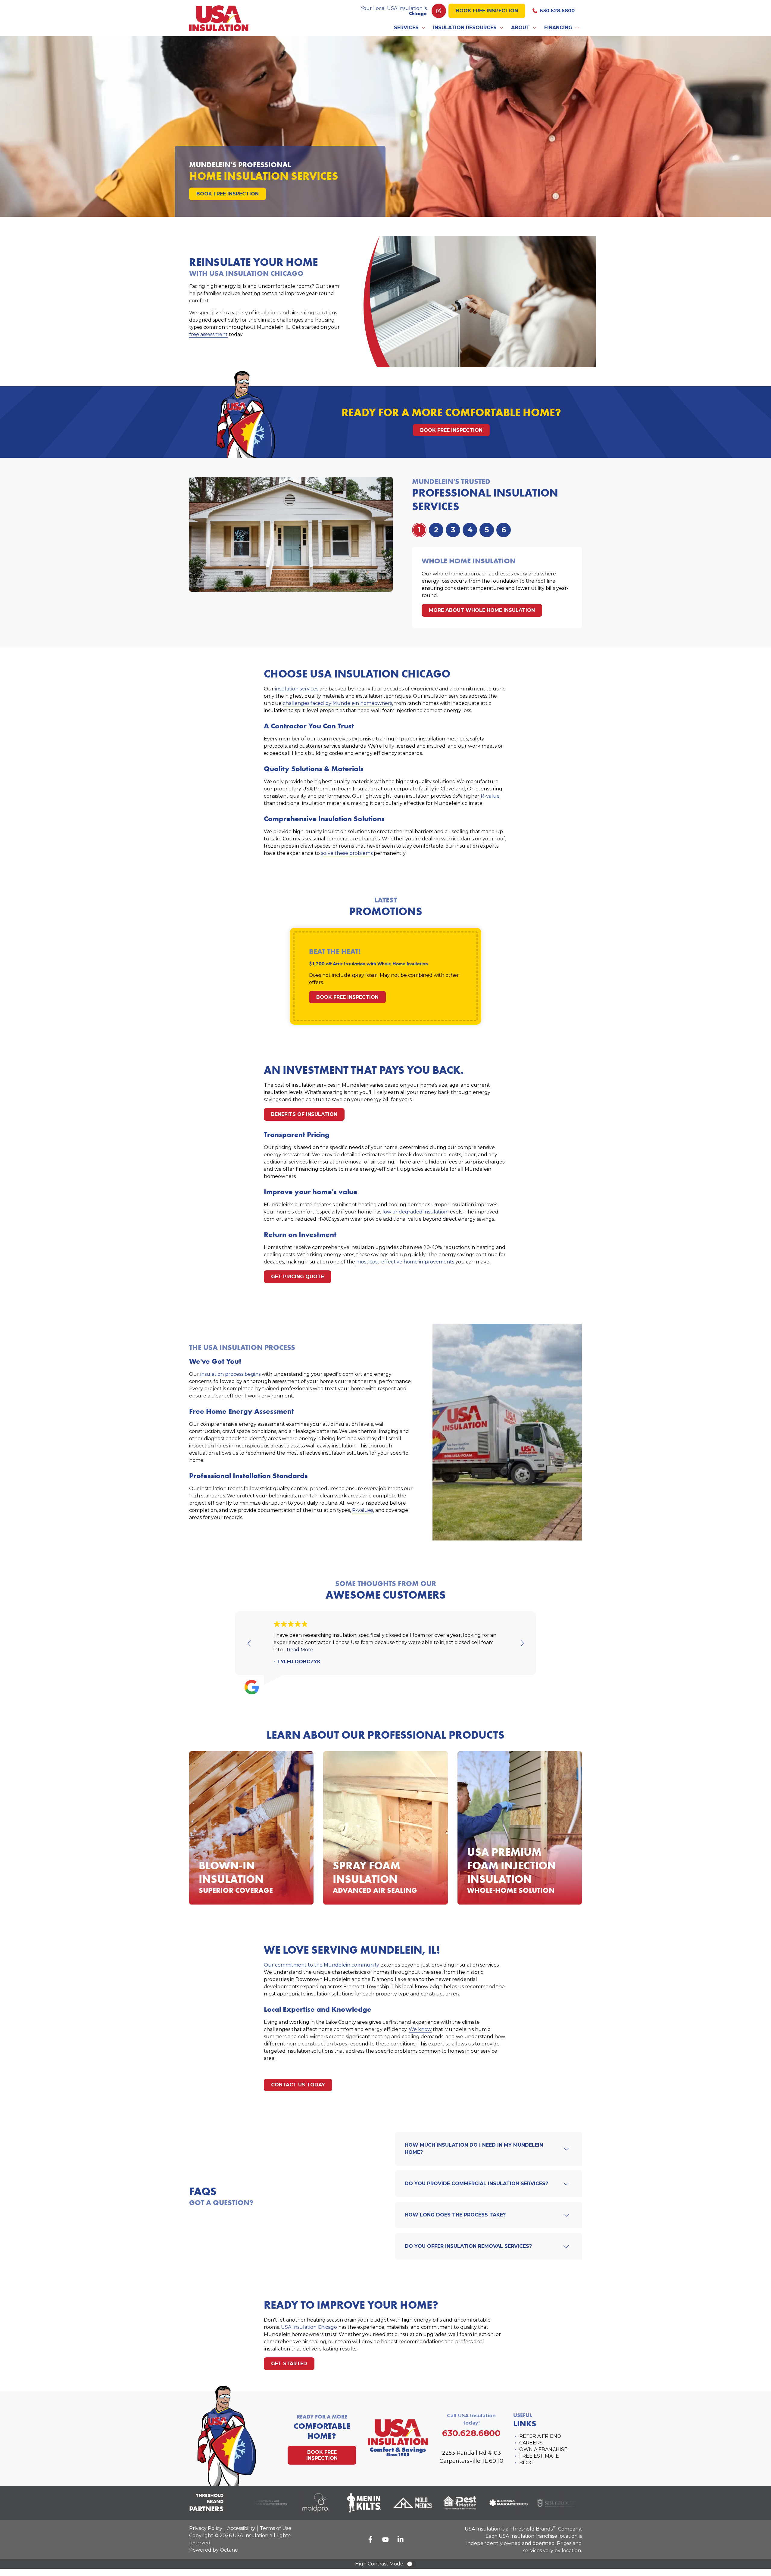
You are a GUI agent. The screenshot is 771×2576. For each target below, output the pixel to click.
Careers (531, 2443)
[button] (410, 28)
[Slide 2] (453, 530)
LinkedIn (401, 2539)
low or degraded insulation (415, 1212)
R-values (363, 1510)
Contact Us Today (298, 2085)
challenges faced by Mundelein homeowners (337, 703)
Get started (289, 2364)
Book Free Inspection (487, 11)
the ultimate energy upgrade (503, 1826)
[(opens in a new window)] (296, 2503)
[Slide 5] (504, 530)
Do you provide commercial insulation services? (476, 2184)
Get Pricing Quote (298, 1277)
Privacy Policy (206, 2528)
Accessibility (241, 2528)
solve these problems (347, 853)
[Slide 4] (487, 530)
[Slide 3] (470, 530)
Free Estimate (539, 2456)
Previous (249, 1643)
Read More (300, 1650)
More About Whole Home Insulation (482, 610)
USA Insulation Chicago (309, 2327)
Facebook (370, 2539)
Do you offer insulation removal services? (468, 2246)
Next (522, 1643)
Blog (526, 2463)
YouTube (385, 2539)
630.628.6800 (557, 11)
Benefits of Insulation (304, 1114)
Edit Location (439, 11)
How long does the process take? (455, 2215)
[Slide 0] (419, 530)
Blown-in (210, 1805)
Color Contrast (411, 2564)
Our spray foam (375, 1827)
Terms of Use (276, 2528)
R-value (490, 796)
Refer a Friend (540, 2436)
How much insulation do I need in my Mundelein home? (474, 2149)
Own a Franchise (543, 2449)
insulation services (297, 689)
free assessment (208, 334)
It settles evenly (243, 1849)
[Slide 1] (436, 530)
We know (420, 2029)
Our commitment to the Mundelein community (322, 1965)
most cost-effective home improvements (405, 1262)
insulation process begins (230, 1374)
